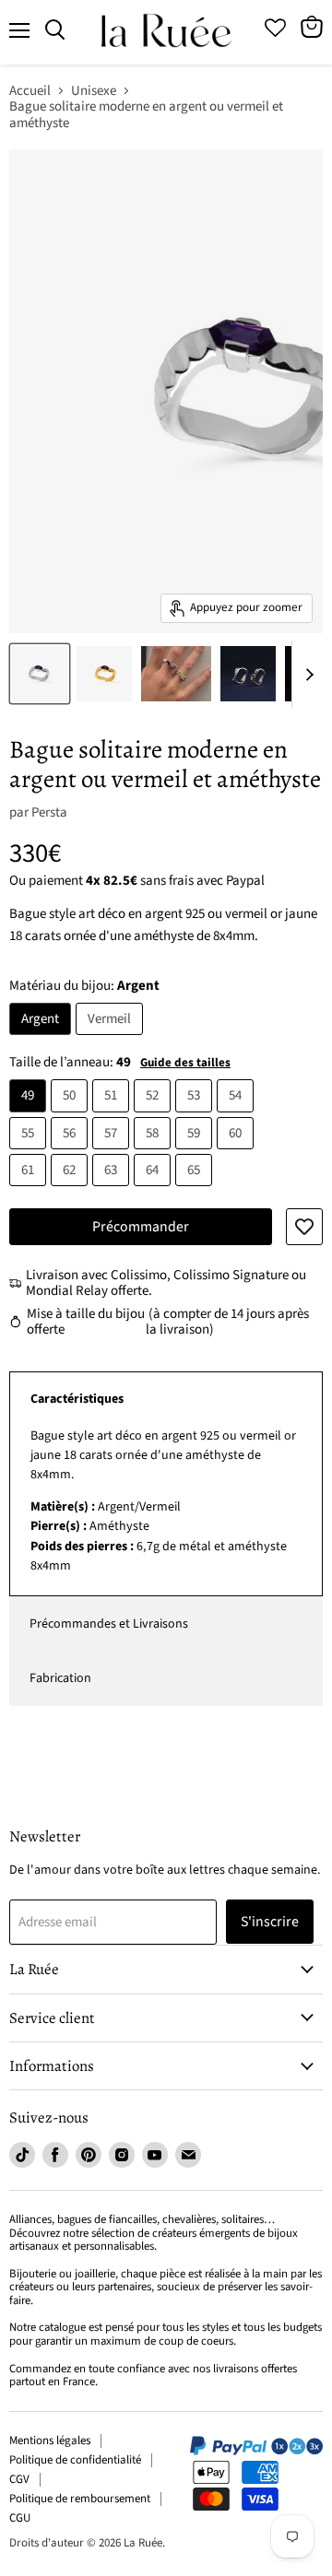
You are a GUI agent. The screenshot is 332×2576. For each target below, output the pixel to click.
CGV (19, 2479)
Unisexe (94, 91)
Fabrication (60, 1678)
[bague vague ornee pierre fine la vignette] (176, 674)
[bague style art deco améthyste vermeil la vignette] (104, 674)
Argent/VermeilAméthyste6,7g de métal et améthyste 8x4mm (163, 1501)
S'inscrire (270, 1922)
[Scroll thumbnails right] (306, 675)
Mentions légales (50, 2441)
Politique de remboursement (80, 2499)
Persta (49, 812)
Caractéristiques (77, 1399)
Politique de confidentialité (75, 2460)
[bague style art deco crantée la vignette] (248, 674)
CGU (20, 2518)
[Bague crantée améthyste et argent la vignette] (40, 674)
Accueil (30, 91)
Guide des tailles (185, 1063)
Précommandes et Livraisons (109, 1624)
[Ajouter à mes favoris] (304, 1227)
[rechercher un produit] (55, 30)
